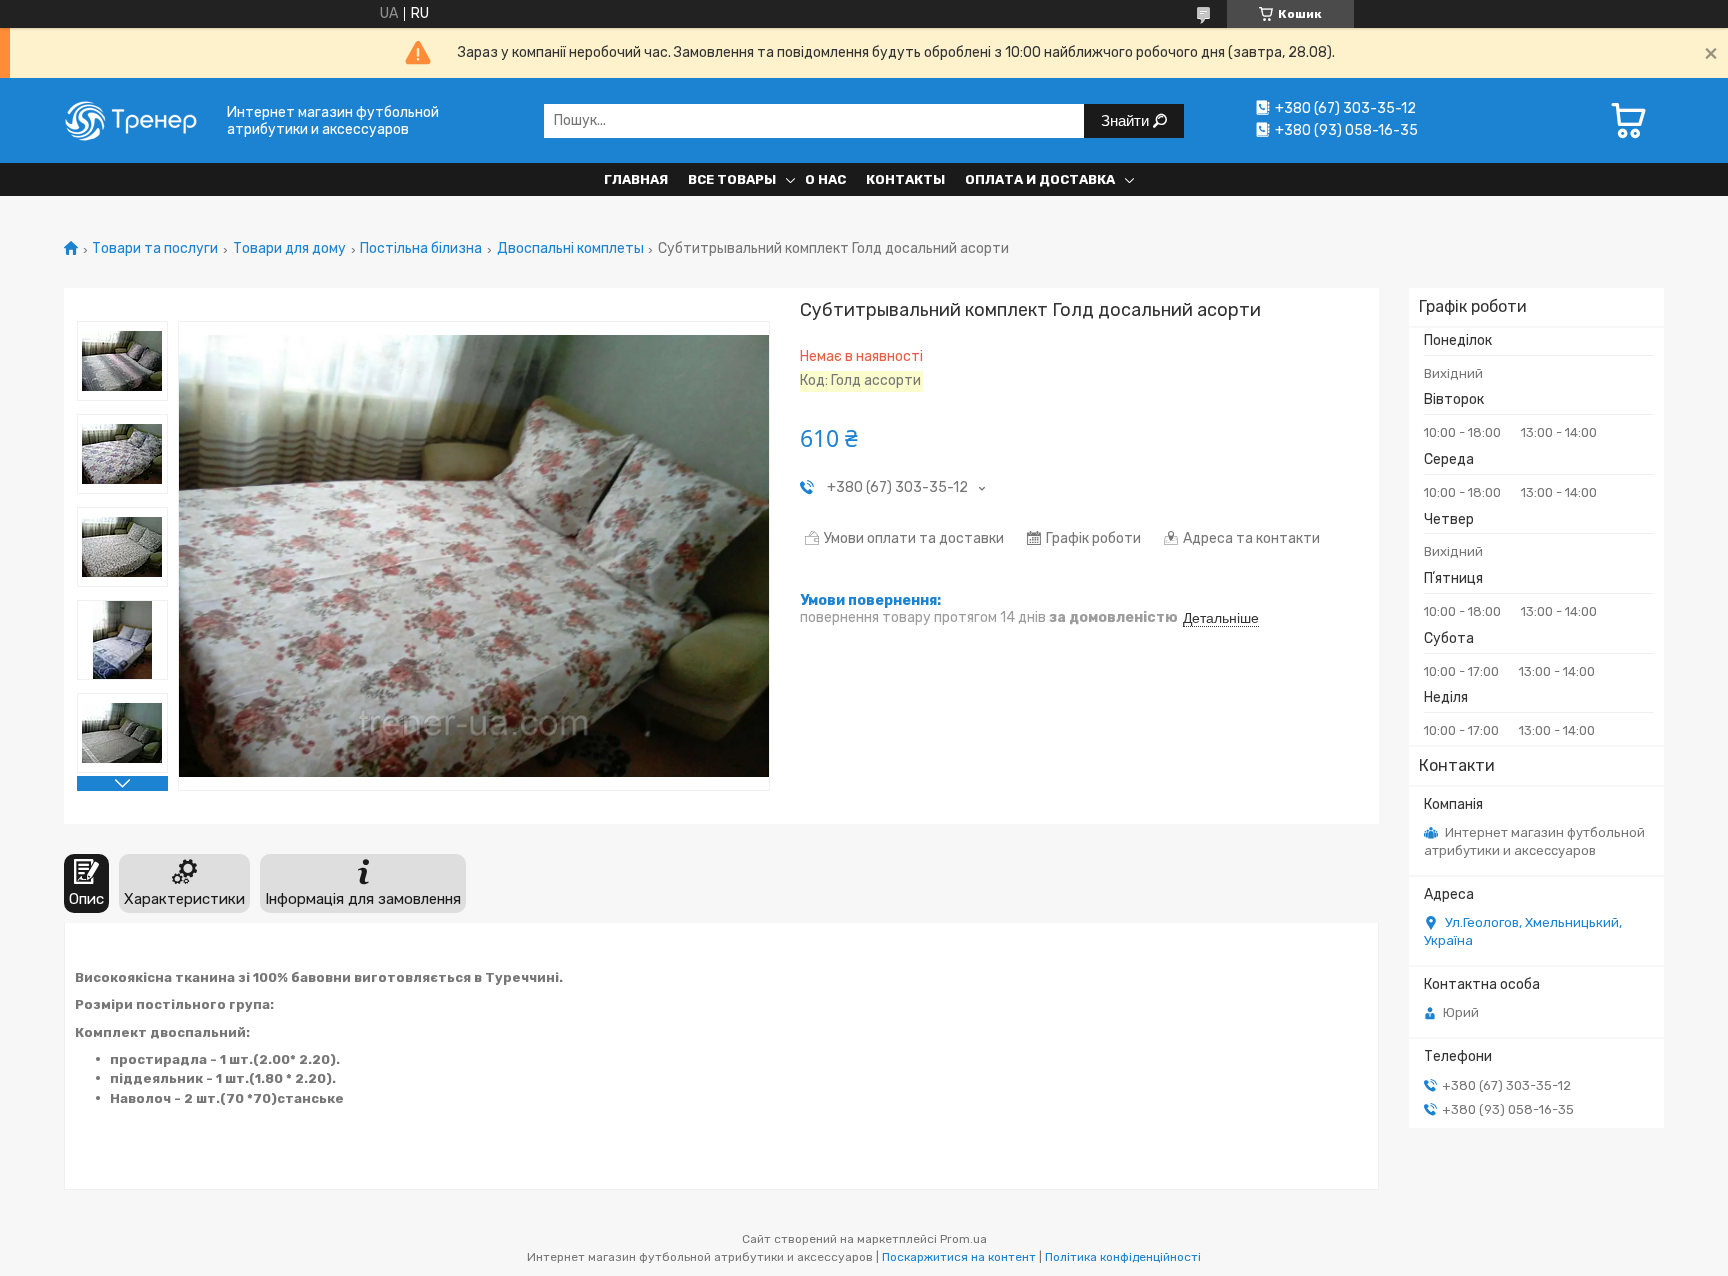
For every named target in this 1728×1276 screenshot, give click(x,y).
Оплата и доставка (1040, 179)
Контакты (905, 179)
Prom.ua (963, 1239)
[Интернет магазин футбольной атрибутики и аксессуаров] (139, 120)
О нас (825, 179)
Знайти (1127, 120)
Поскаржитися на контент (959, 1257)
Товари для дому (289, 249)
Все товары (732, 179)
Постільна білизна (421, 249)
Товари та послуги (155, 249)
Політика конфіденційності (1123, 1257)
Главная (636, 179)
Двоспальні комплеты (570, 249)
